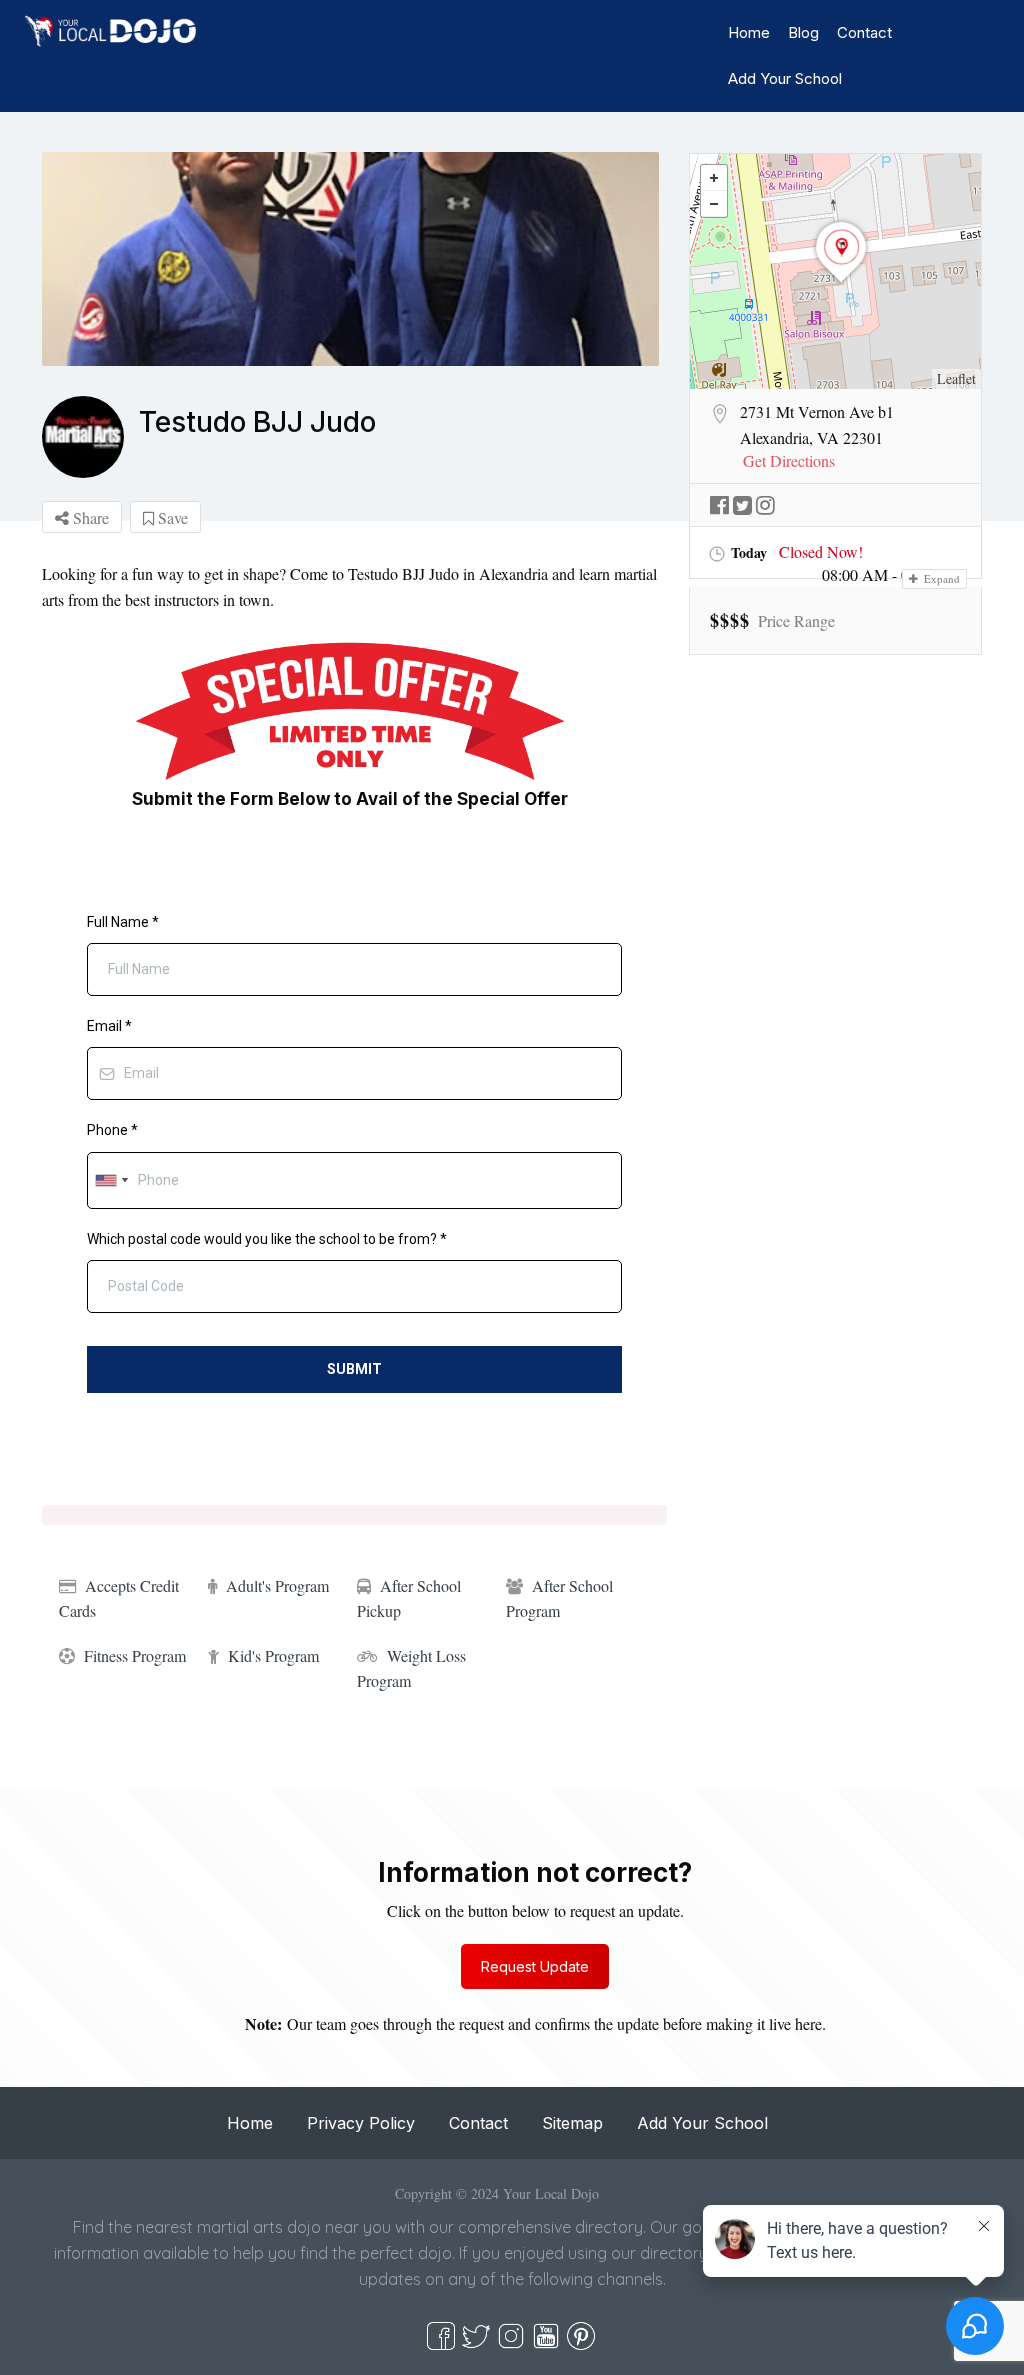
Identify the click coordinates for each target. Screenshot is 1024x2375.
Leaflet (956, 378)
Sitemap (572, 2123)
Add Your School (785, 78)
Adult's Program (277, 1585)
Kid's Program (273, 1655)
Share (89, 517)
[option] (350, 259)
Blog (803, 32)
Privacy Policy (361, 2123)
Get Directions (789, 461)
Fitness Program (135, 1655)
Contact (864, 32)
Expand (940, 578)
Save (171, 517)
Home (749, 32)
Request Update (535, 1966)
